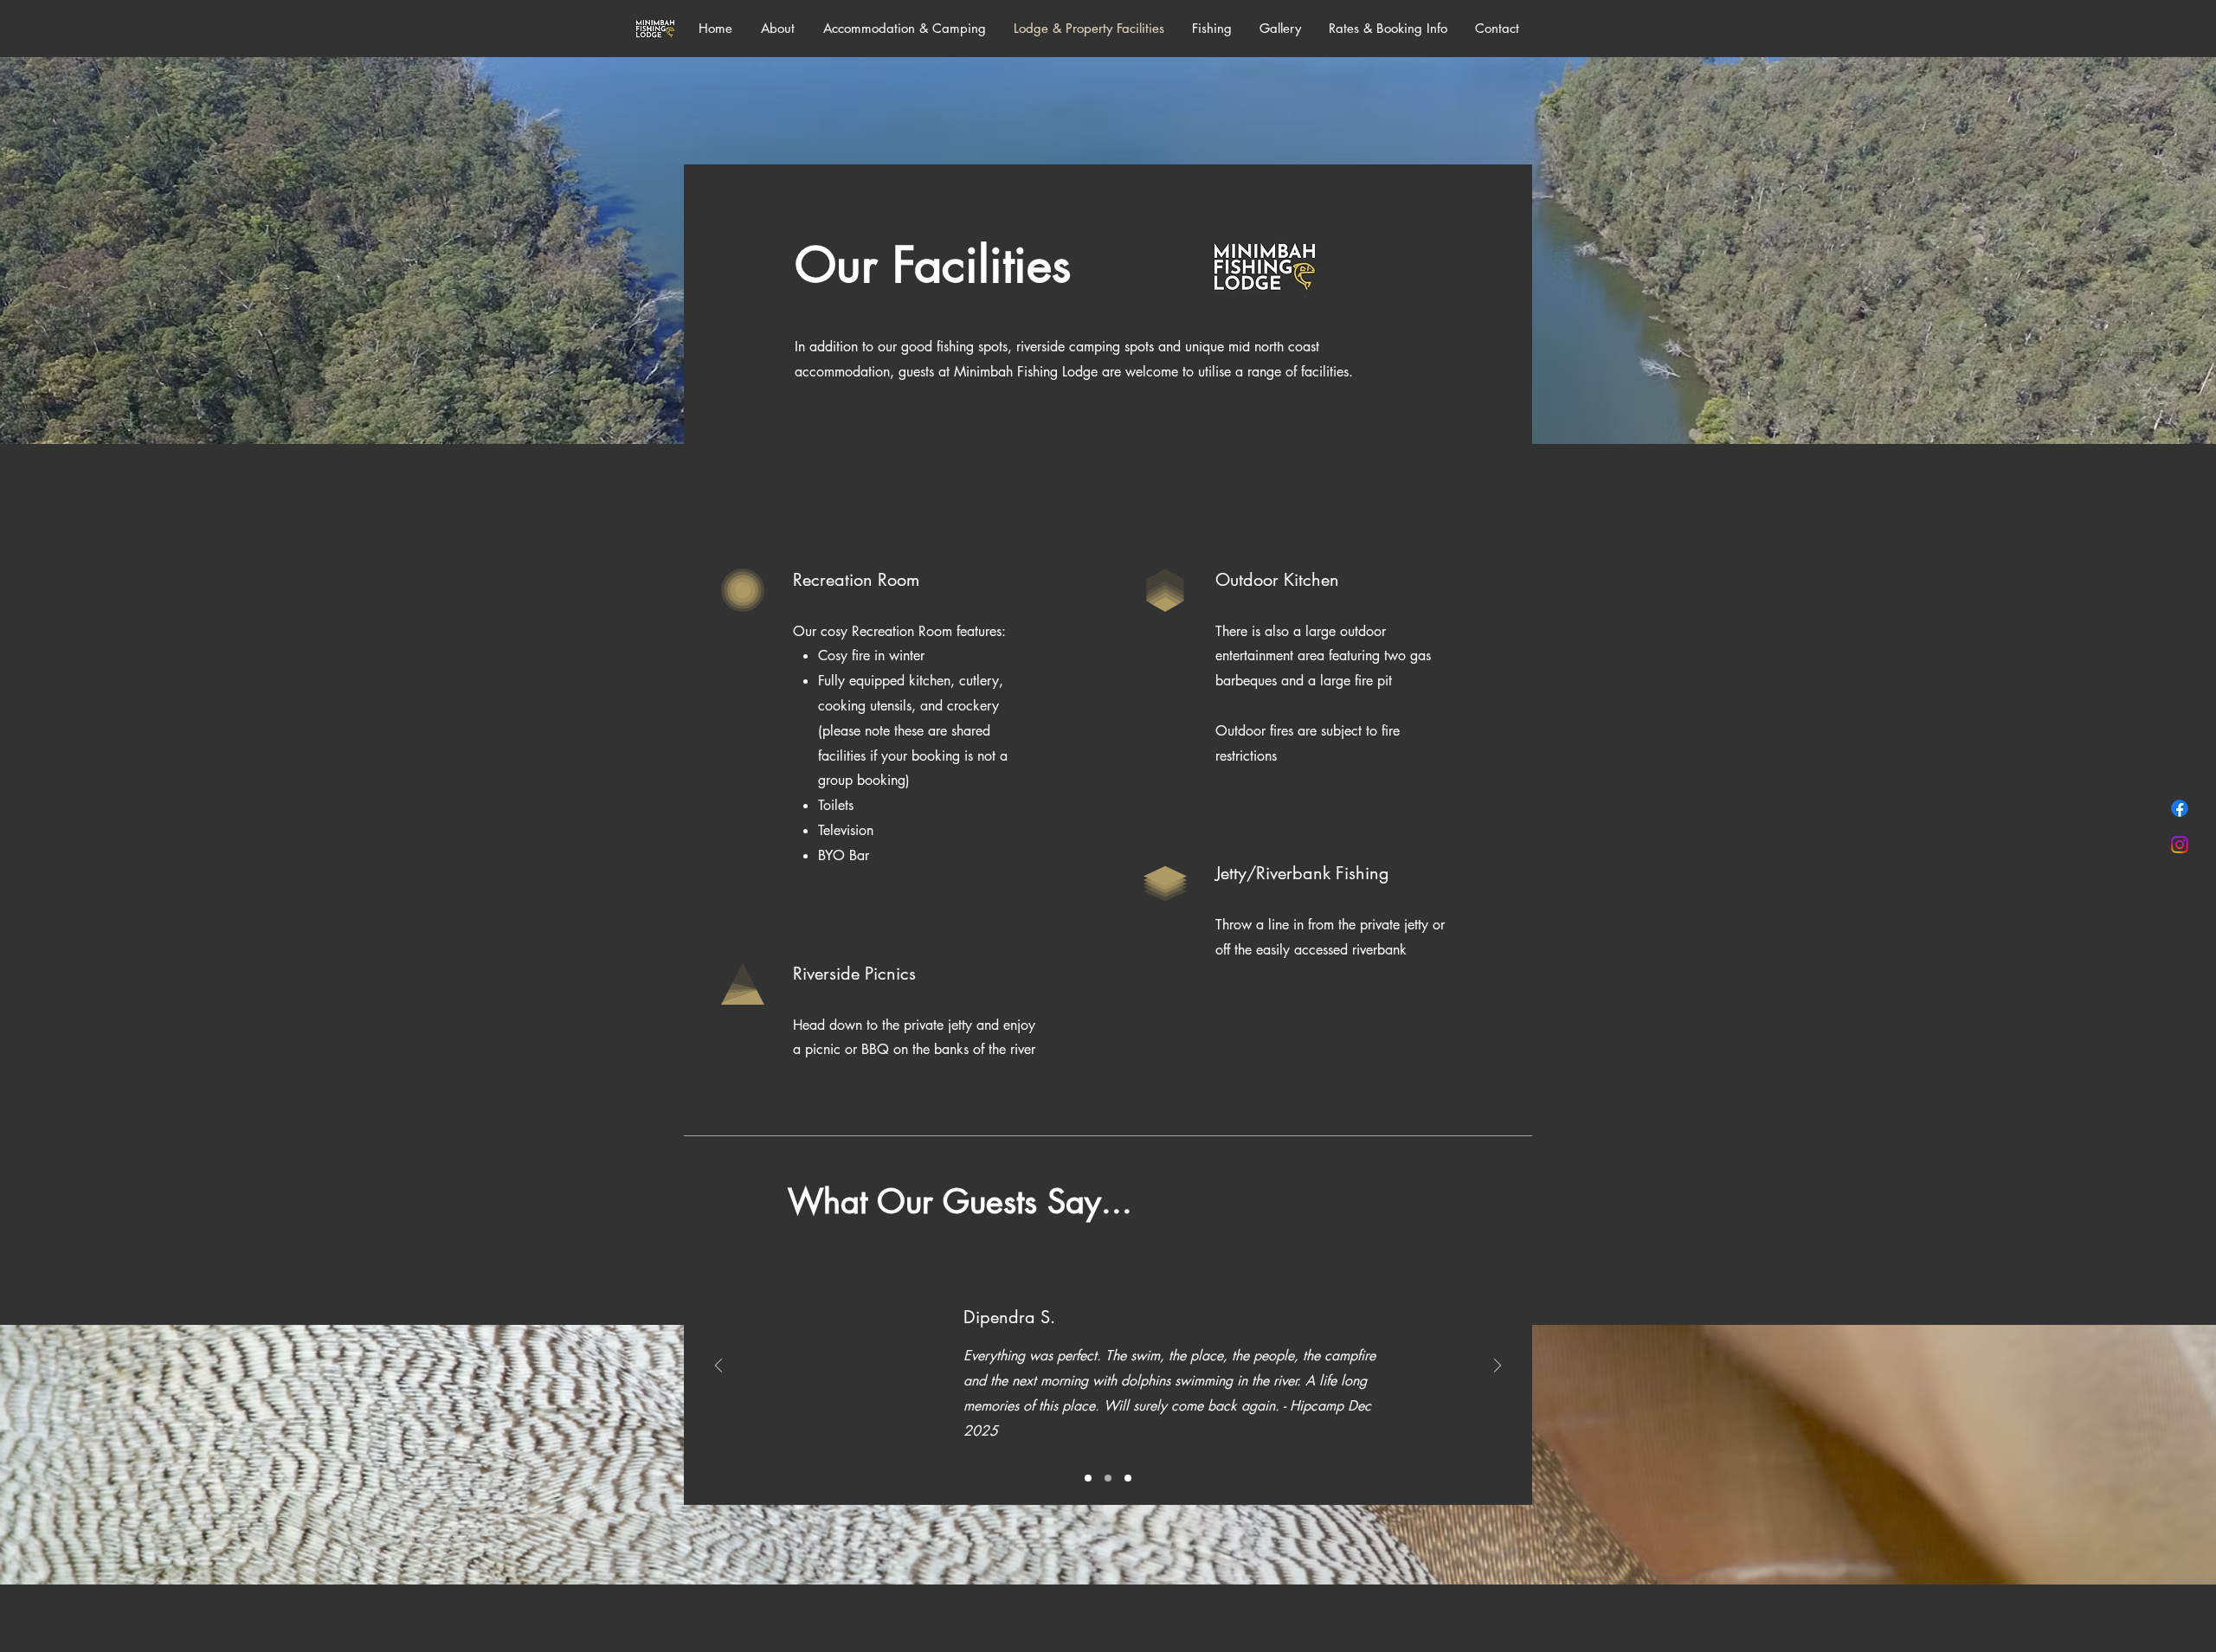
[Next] (1498, 1367)
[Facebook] (2180, 808)
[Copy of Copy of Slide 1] (1128, 1478)
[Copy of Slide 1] (1108, 1478)
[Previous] (718, 1367)
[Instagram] (2180, 845)
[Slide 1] (1088, 1478)
